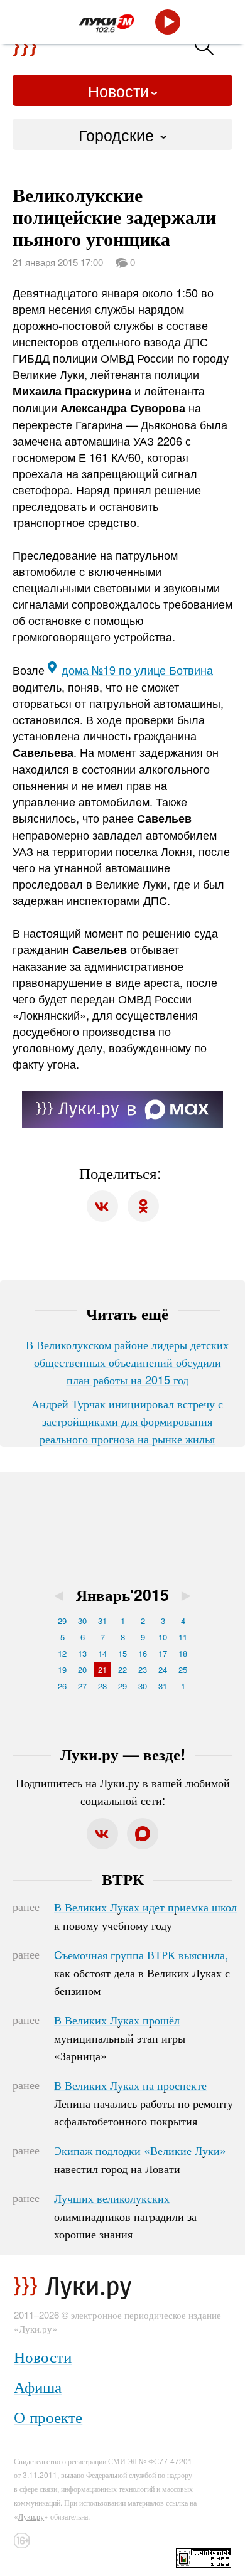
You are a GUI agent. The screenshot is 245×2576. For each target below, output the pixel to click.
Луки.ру (31, 2516)
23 (143, 1670)
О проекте (48, 2416)
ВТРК (123, 1879)
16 (143, 1653)
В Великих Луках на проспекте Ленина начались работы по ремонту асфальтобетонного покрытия (144, 2103)
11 (183, 1637)
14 (102, 1653)
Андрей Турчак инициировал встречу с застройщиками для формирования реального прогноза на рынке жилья (127, 1421)
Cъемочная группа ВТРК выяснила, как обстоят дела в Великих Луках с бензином (142, 1972)
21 (102, 1670)
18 (183, 1653)
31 (102, 1621)
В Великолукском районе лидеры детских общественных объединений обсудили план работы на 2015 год (127, 1362)
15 (122, 1653)
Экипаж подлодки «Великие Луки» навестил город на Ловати (140, 2159)
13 (82, 1653)
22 (122, 1670)
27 (82, 1686)
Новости (118, 90)
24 (163, 1670)
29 (62, 1621)
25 (183, 1670)
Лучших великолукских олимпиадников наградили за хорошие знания (125, 2216)
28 (102, 1686)
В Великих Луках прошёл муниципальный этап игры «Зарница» (120, 2038)
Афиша (38, 2386)
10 (163, 1637)
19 (62, 1670)
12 (62, 1653)
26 (62, 1686)
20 (82, 1670)
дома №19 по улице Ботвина (137, 670)
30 (82, 1621)
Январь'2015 (122, 1595)
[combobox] (122, 134)
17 (163, 1653)
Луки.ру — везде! (123, 1754)
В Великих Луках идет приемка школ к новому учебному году (145, 1916)
